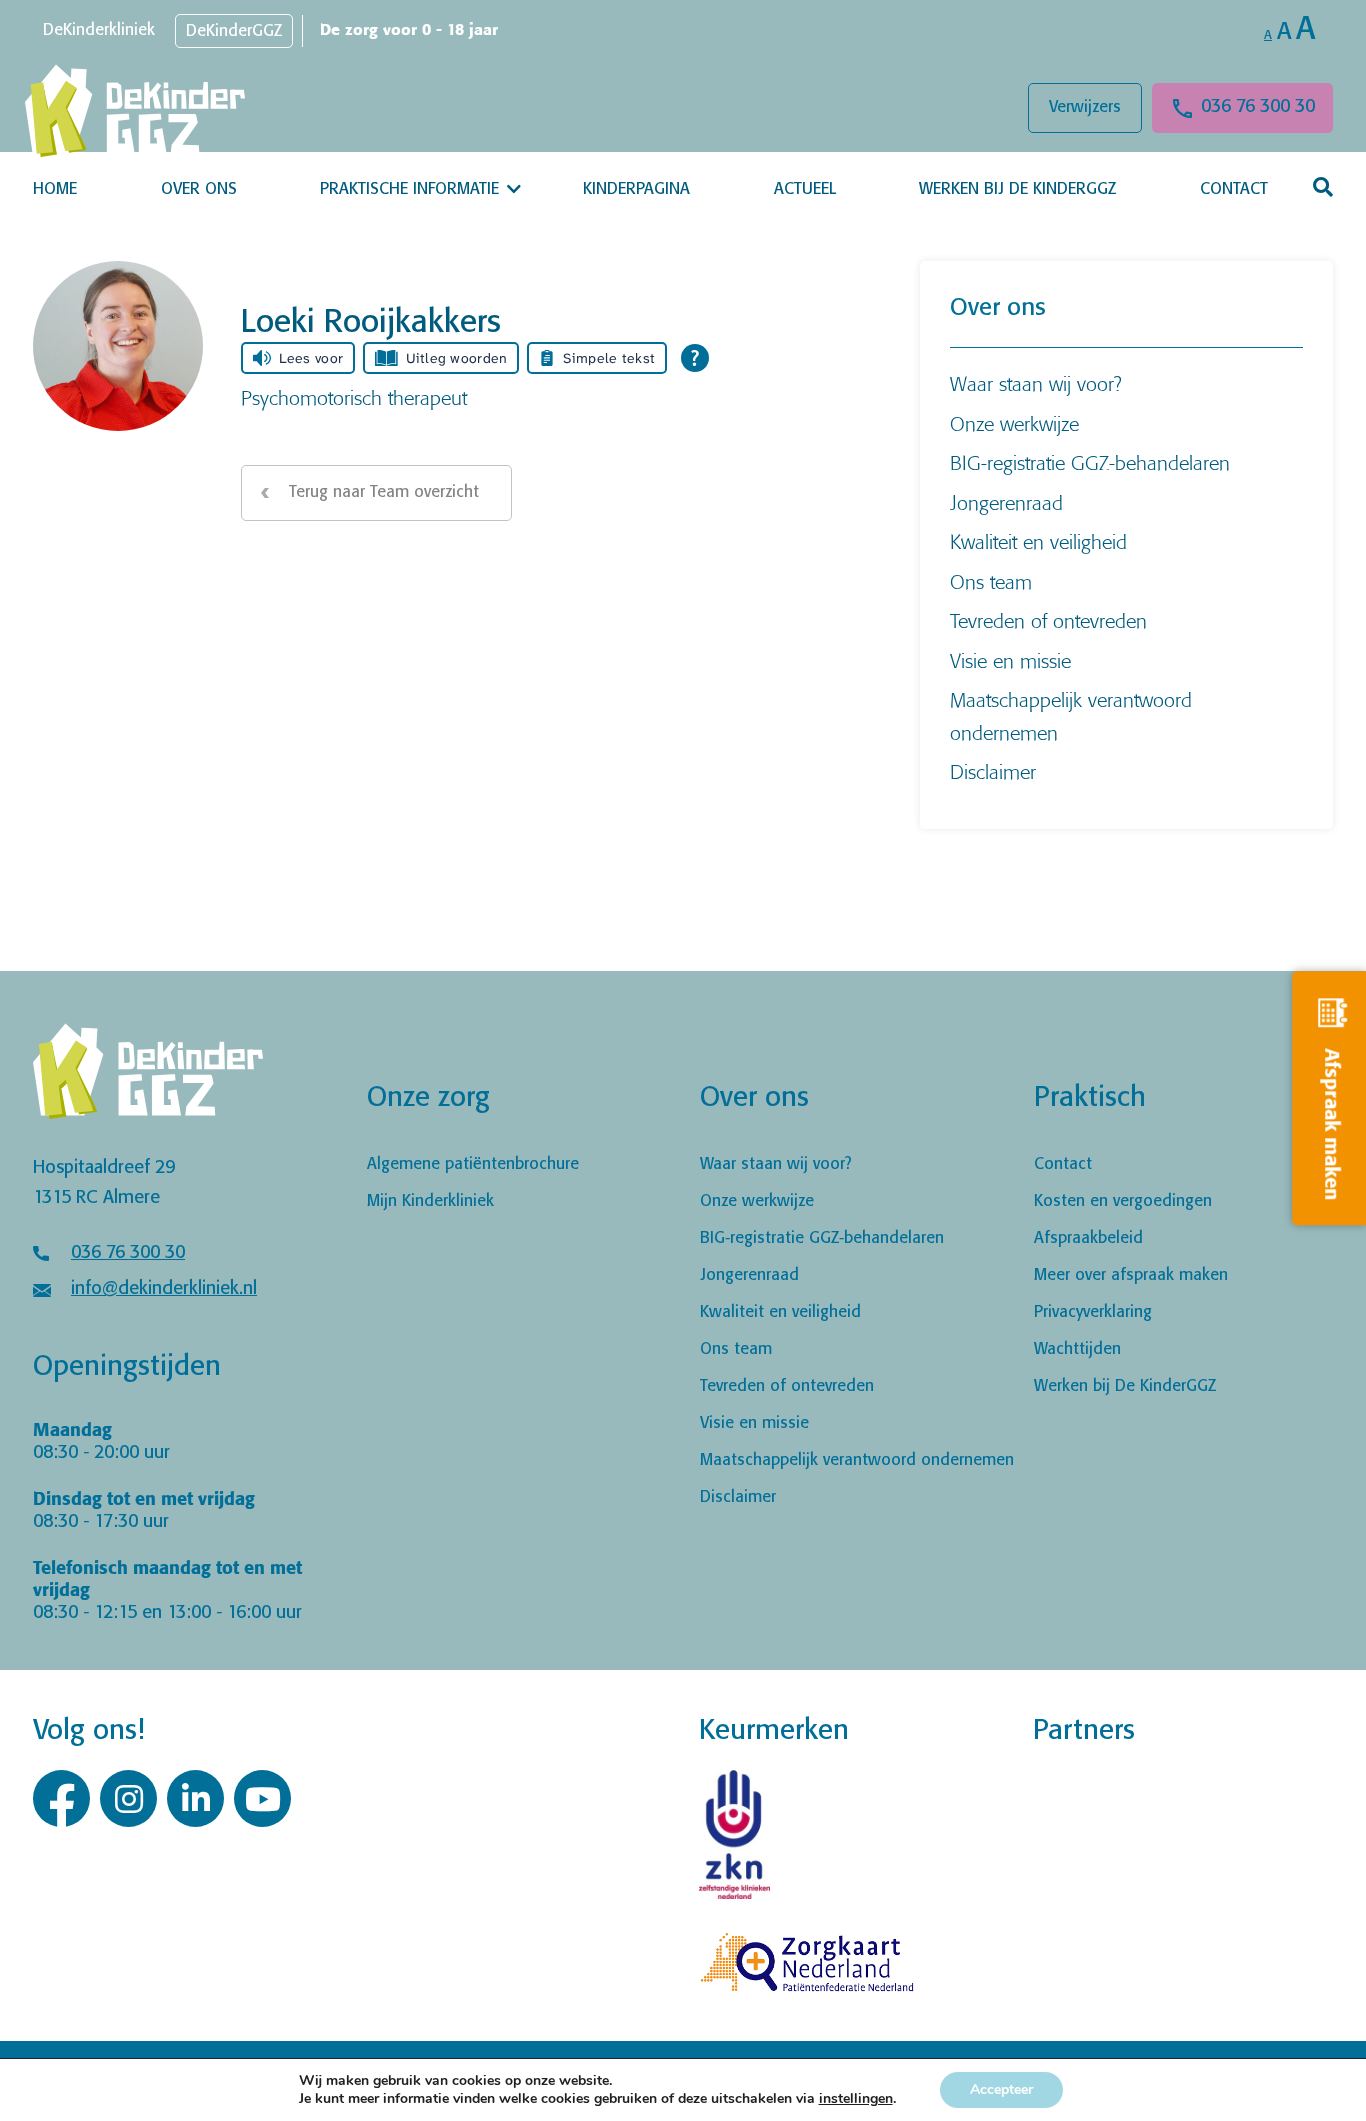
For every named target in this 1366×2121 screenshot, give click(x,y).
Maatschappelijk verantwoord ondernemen (857, 1460)
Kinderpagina (636, 189)
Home (55, 189)
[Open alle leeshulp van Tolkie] (695, 358)
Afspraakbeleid (1088, 1238)
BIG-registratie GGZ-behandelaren (1090, 462)
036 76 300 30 (1258, 107)
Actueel (805, 189)
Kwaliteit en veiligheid (1038, 541)
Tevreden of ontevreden (1048, 620)
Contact (1234, 189)
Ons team (991, 581)
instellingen (856, 2099)
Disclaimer (993, 771)
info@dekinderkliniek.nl (164, 1289)
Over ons (199, 189)
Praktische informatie (409, 189)
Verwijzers (1085, 107)
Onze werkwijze (1014, 423)
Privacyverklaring (1093, 1312)
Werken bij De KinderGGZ (1017, 189)
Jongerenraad (1006, 502)
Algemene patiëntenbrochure (473, 1164)
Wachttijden (1077, 1349)
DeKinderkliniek (99, 30)
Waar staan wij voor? (1036, 383)
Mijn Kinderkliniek (430, 1201)
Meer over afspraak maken (1131, 1275)
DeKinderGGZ (234, 31)
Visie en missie (1010, 660)
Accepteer (1001, 2089)
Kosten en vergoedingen (1123, 1201)
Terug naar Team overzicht (384, 492)
